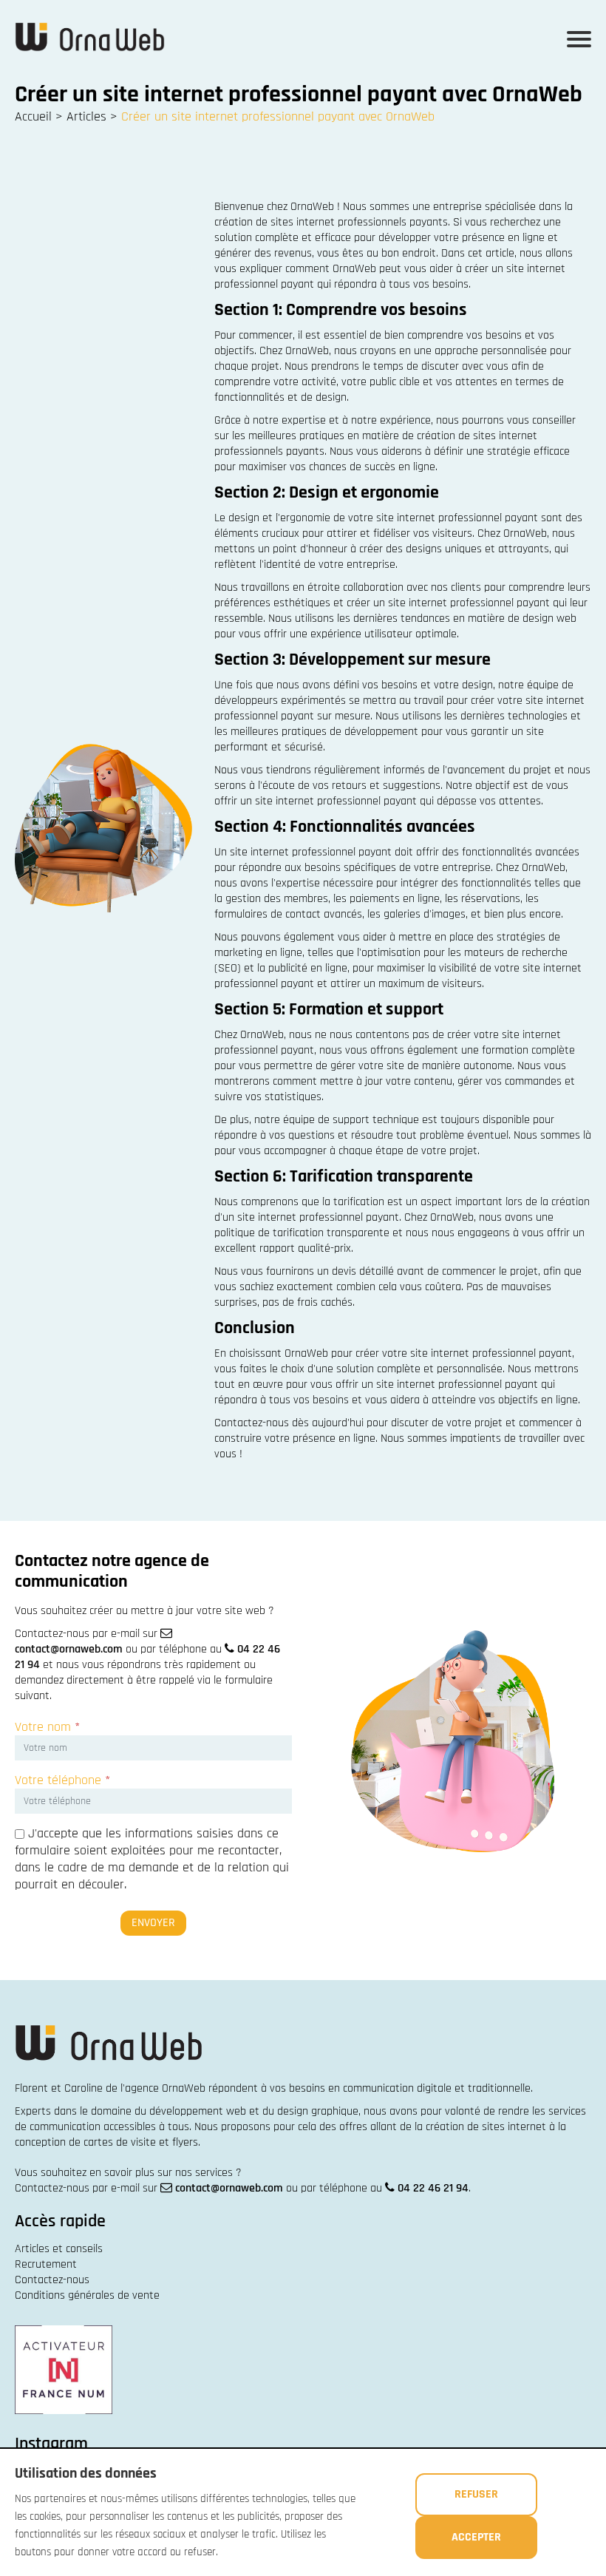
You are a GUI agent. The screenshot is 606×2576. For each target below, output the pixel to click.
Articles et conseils (59, 2249)
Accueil (33, 116)
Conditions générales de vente (87, 2295)
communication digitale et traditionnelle (437, 2088)
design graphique (318, 2111)
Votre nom (47, 1727)
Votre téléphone (62, 1780)
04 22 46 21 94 (433, 2188)
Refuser (476, 2494)
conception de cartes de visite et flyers (106, 2142)
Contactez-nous (52, 2280)
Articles (86, 116)
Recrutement (46, 2264)
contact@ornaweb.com (69, 1649)
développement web (198, 2111)
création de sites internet (486, 2127)
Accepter (476, 2537)
